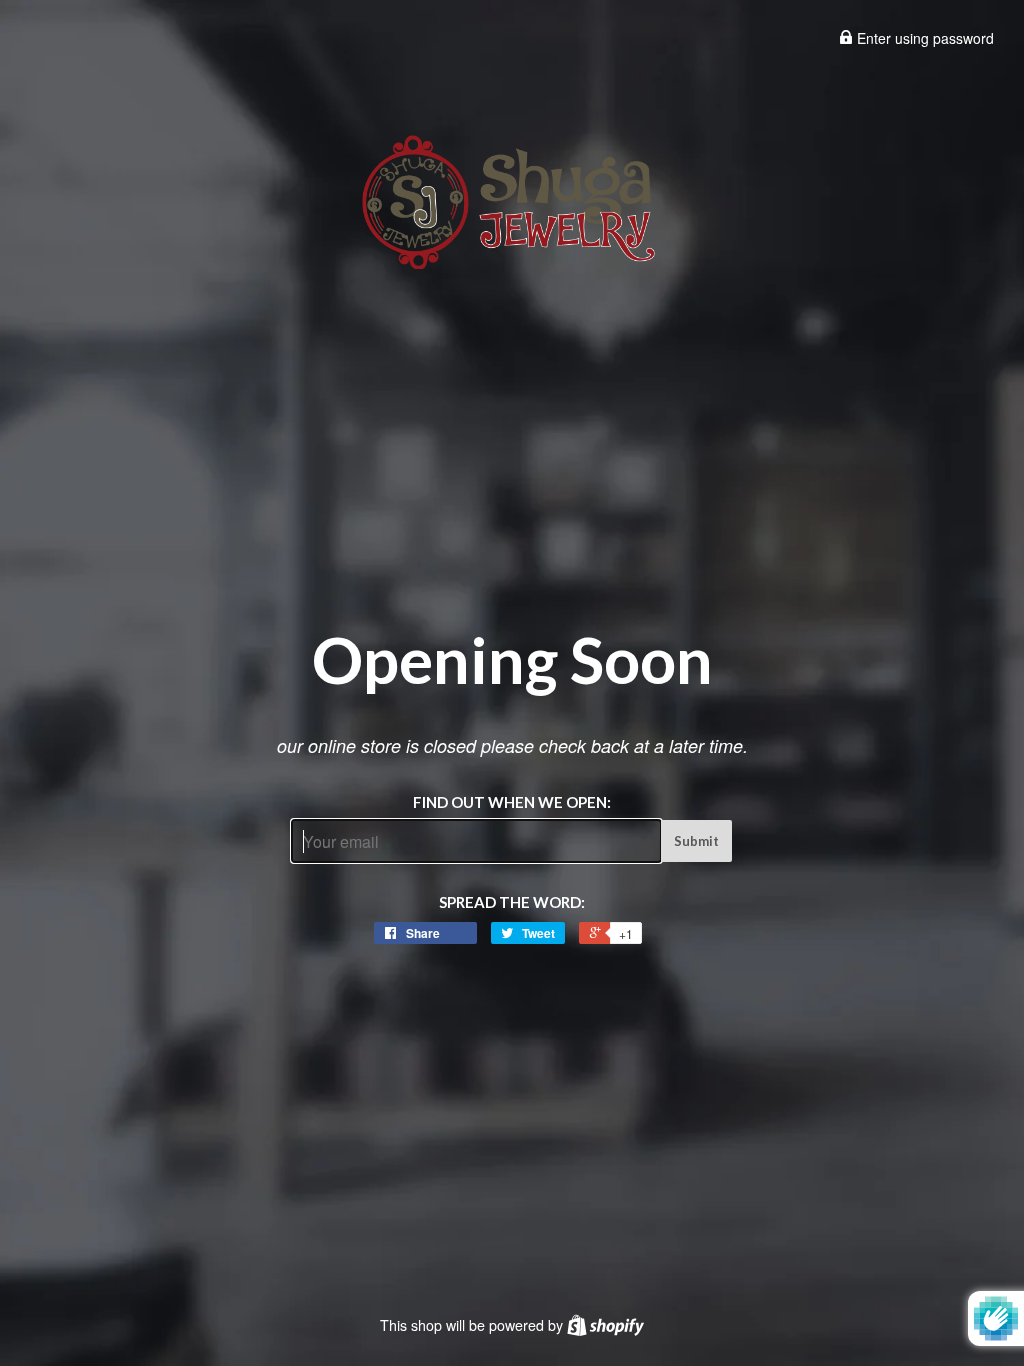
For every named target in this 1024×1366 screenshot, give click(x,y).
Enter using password (923, 38)
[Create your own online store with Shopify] (605, 1325)
